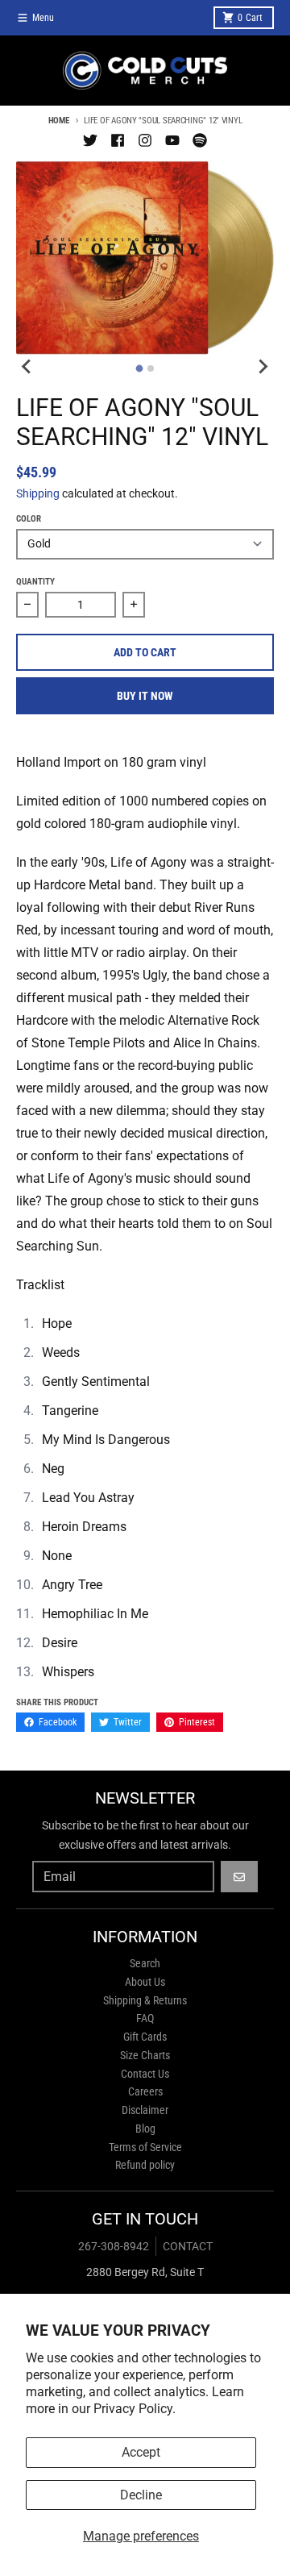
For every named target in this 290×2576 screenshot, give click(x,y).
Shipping (38, 493)
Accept (141, 2452)
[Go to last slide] (27, 366)
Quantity (35, 582)
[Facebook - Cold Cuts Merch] (118, 140)
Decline (141, 2495)
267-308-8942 (114, 2246)
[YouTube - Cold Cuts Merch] (172, 140)
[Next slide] (263, 366)
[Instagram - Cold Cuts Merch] (145, 140)
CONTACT (188, 2246)
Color (29, 519)
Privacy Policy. (135, 2409)
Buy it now (145, 696)
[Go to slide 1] (140, 369)
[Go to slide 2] (151, 368)
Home (59, 121)
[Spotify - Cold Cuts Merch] (200, 140)
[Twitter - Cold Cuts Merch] (90, 140)
